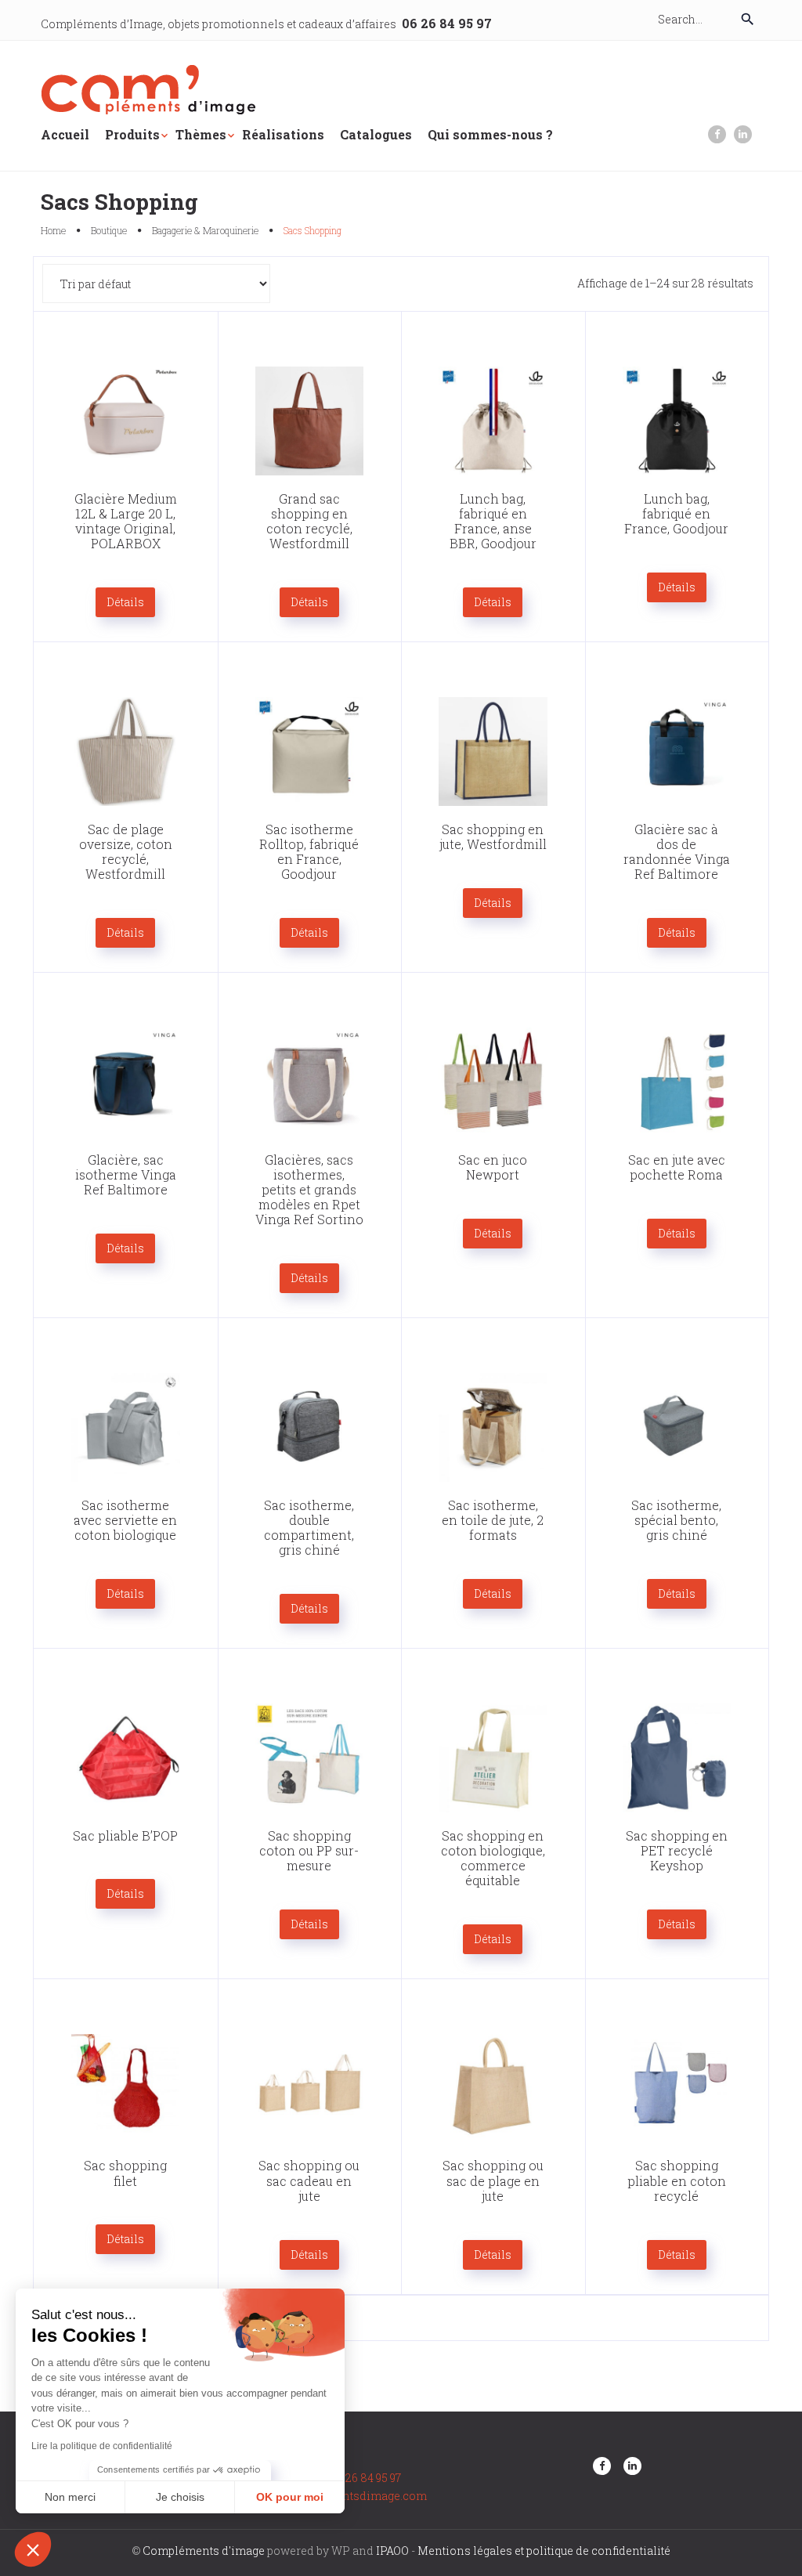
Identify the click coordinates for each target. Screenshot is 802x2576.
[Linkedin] (743, 134)
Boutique (109, 230)
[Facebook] (717, 134)
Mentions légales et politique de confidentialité (544, 2551)
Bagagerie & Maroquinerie (205, 230)
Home (53, 230)
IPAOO (392, 2551)
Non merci (70, 2497)
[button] (33, 2549)
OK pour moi (290, 2497)
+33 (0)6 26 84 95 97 (353, 2478)
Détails (125, 602)
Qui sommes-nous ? (490, 134)
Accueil (65, 134)
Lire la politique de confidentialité (102, 2446)
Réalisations (283, 134)
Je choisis (180, 2497)
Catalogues (376, 134)
